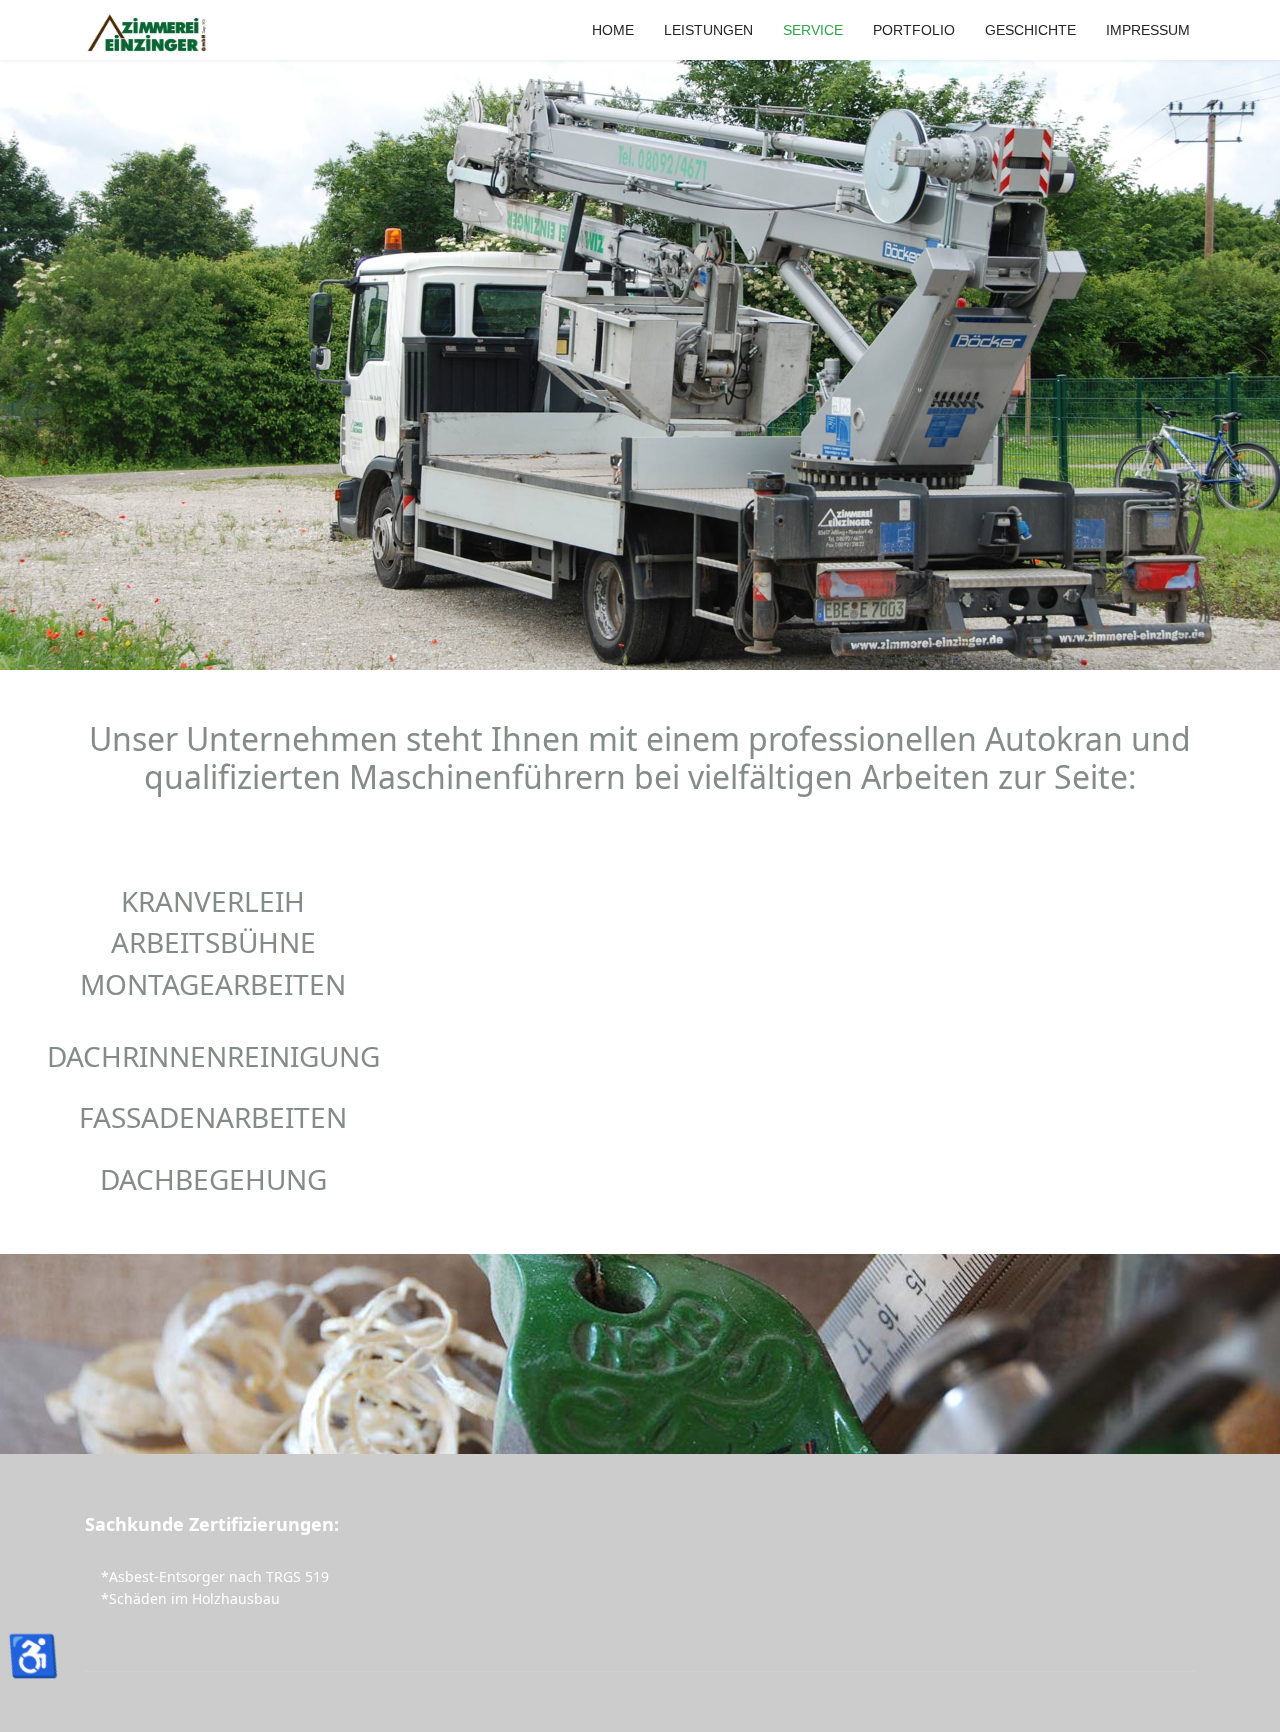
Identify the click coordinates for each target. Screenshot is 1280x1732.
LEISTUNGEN (708, 30)
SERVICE (813, 30)
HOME (613, 30)
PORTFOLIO (914, 30)
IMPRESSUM (1148, 30)
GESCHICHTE (1030, 30)
